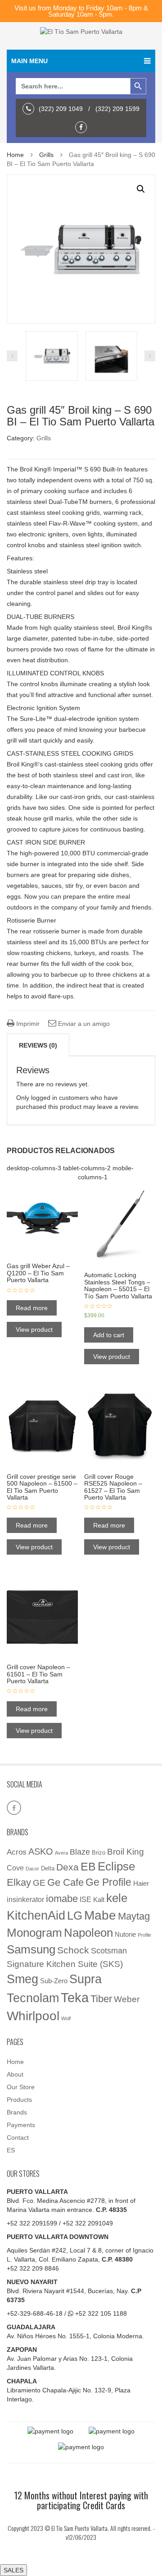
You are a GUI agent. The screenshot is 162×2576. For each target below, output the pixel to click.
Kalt (99, 1900)
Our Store (21, 2087)
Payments (21, 2125)
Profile (144, 1935)
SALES (13, 2570)
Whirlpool (33, 2016)
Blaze (80, 1852)
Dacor (32, 1869)
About (15, 2074)
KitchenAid (36, 1916)
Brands (17, 2112)
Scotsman (109, 1950)
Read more (32, 1308)
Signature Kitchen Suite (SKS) (65, 1964)
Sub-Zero (54, 1981)
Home (15, 155)
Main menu (29, 61)
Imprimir (27, 1024)
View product (34, 1330)
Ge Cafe (65, 1882)
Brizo (99, 1853)
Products (19, 2100)
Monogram (34, 1933)
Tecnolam (33, 1998)
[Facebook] (83, 127)
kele (117, 1898)
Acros (17, 1852)
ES (11, 2150)
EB (88, 1866)
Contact (18, 2137)
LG (75, 1916)
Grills (46, 155)
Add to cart (109, 1335)
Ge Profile (108, 1882)
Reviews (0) (38, 1045)
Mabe (100, 1915)
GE (39, 1883)
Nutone (125, 1934)
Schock (73, 1950)
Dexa (67, 1867)
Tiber (101, 1999)
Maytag (134, 1916)
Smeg (22, 1979)
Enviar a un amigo (83, 1024)
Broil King (126, 1852)
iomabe (62, 1899)
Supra (85, 1979)
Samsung (31, 1949)
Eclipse (116, 1866)
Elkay (19, 1882)
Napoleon (88, 1933)
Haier (141, 1884)
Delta (48, 1868)
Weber (127, 1999)
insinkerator (25, 1900)
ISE (85, 1900)
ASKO (41, 1851)
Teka (75, 1997)
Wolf (66, 2018)
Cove (15, 1868)
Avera (61, 1853)
